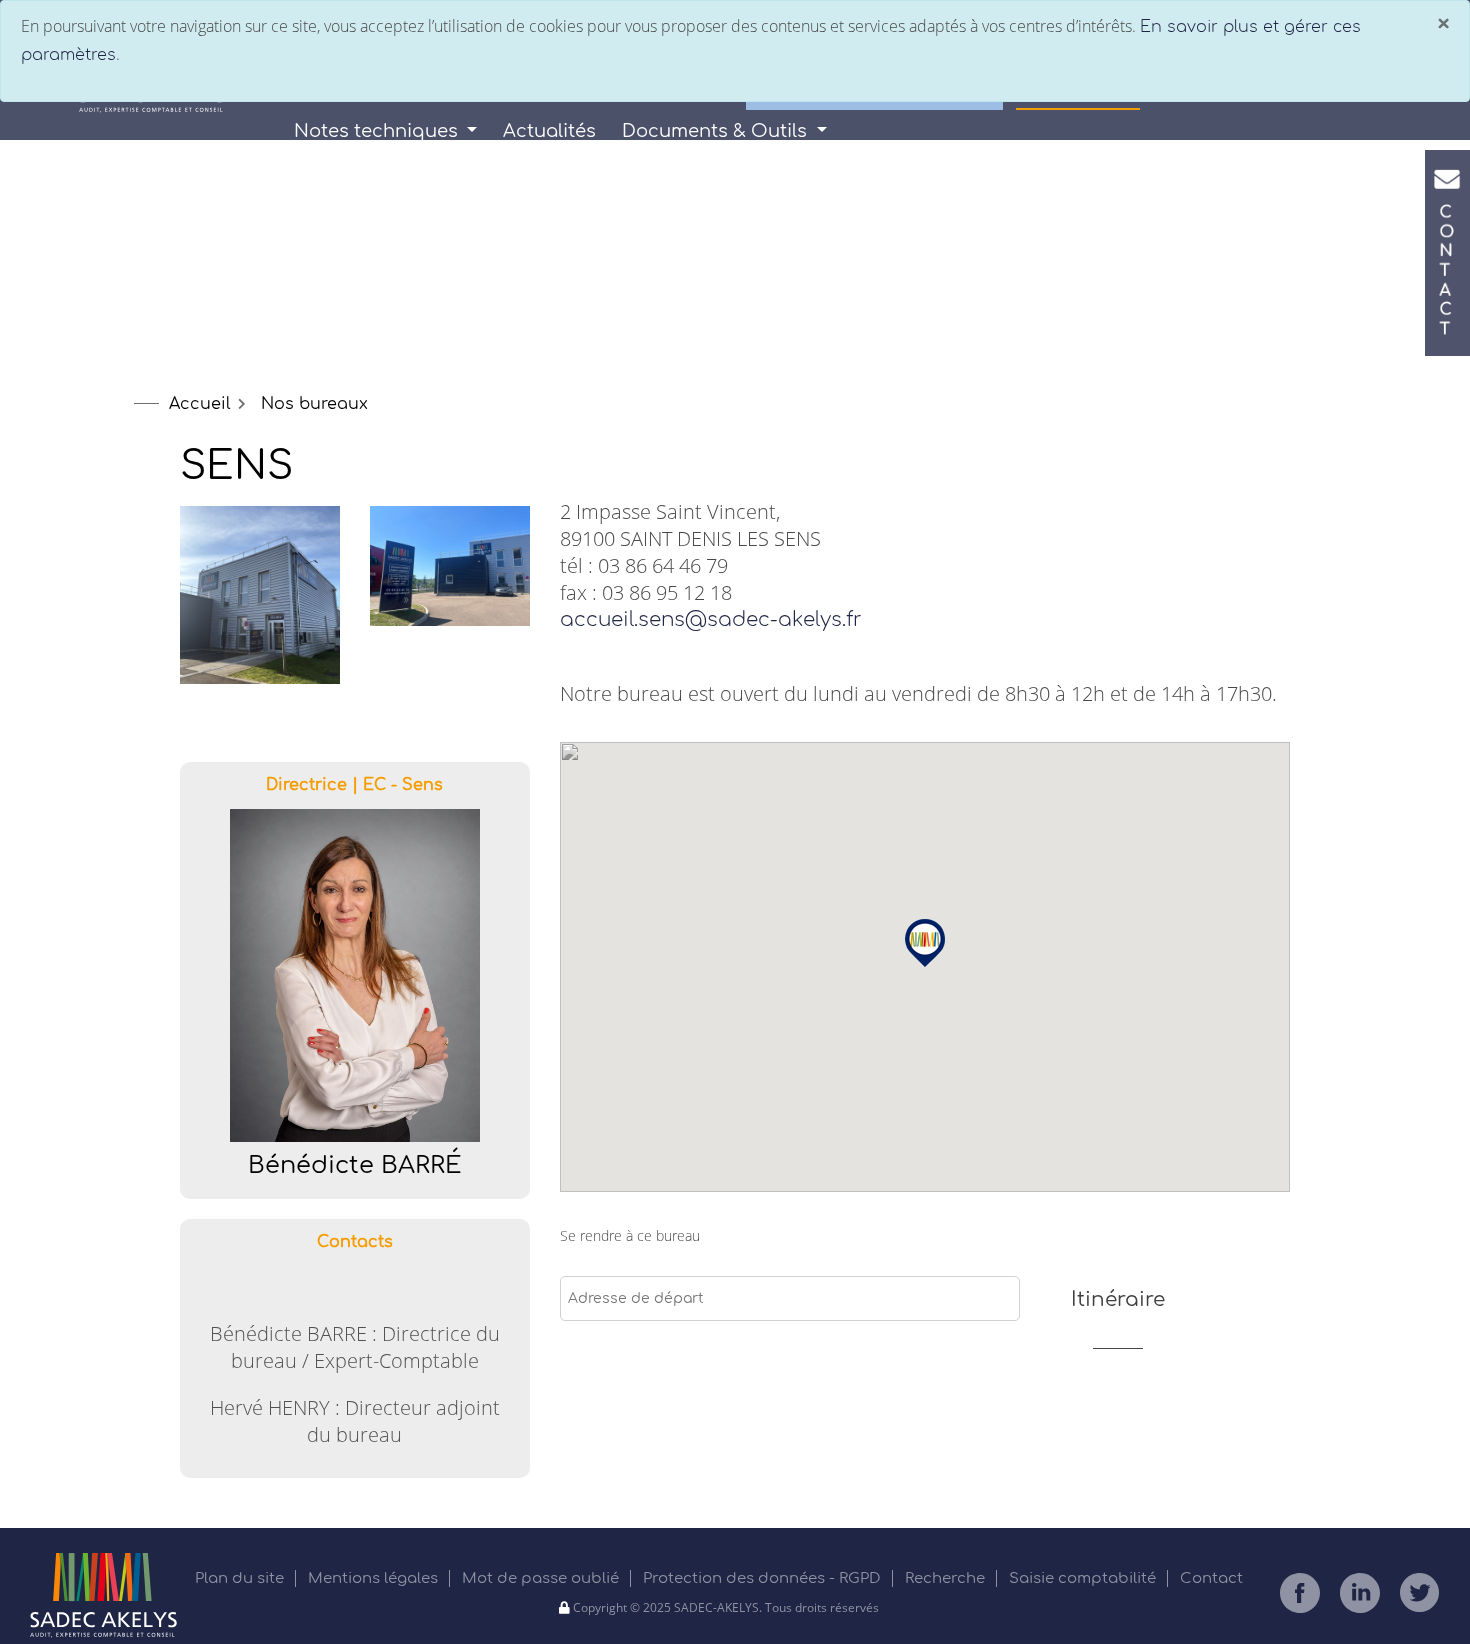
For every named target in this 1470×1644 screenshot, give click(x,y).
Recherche (947, 1578)
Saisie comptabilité (1084, 1578)
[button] (925, 943)
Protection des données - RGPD (764, 1578)
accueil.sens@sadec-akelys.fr (711, 619)
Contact (1211, 1578)
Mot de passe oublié (542, 1578)
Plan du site (241, 1578)
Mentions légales (375, 1578)
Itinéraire (1118, 1299)
